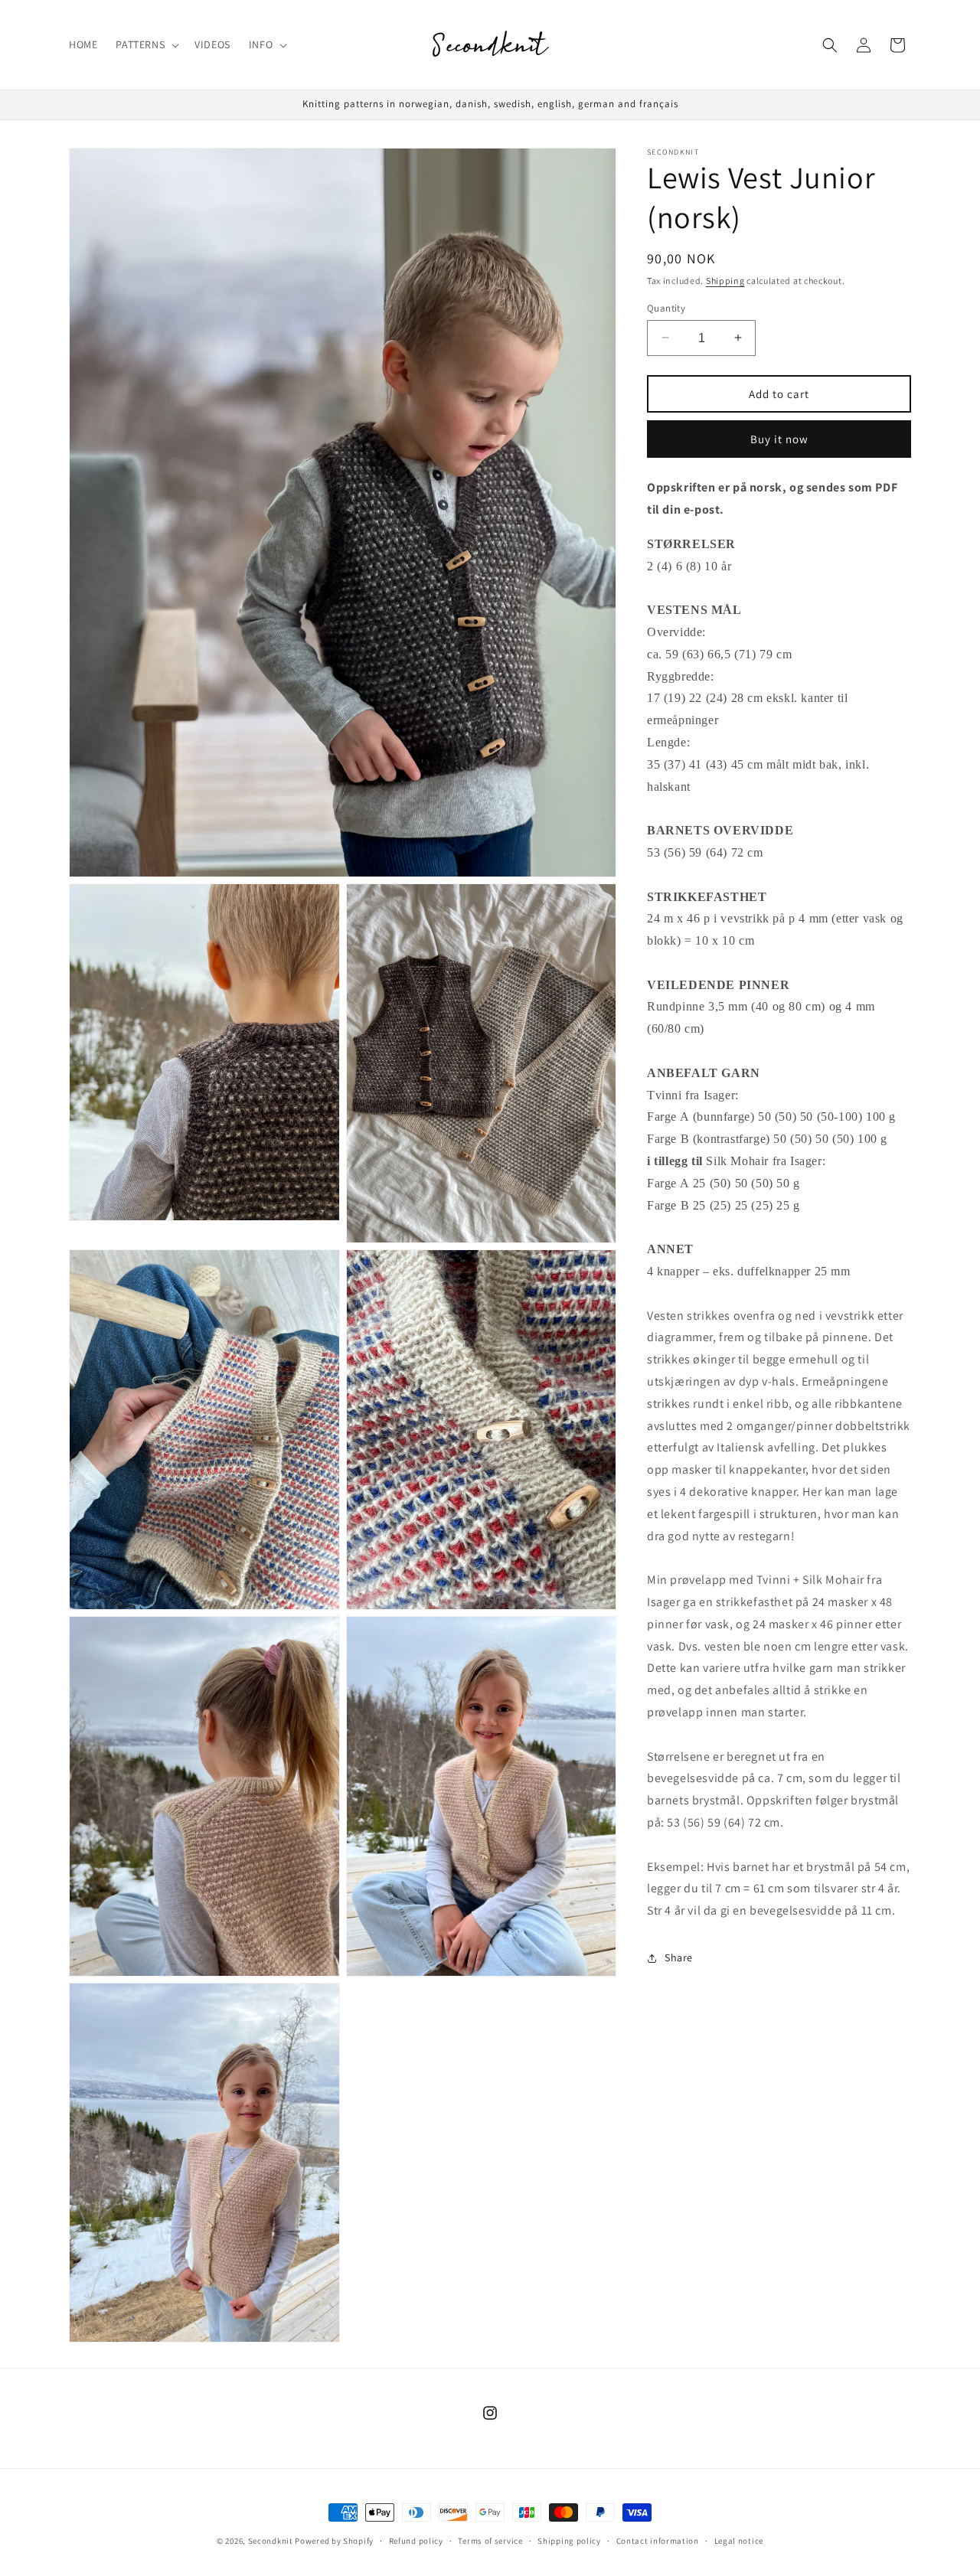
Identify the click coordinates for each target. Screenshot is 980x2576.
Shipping (725, 281)
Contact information (658, 2540)
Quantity (666, 307)
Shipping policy (569, 2540)
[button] (146, 44)
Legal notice (739, 2540)
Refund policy (416, 2540)
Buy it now (779, 438)
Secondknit (271, 2541)
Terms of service (490, 2540)
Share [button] (679, 1957)
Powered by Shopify (334, 2541)
